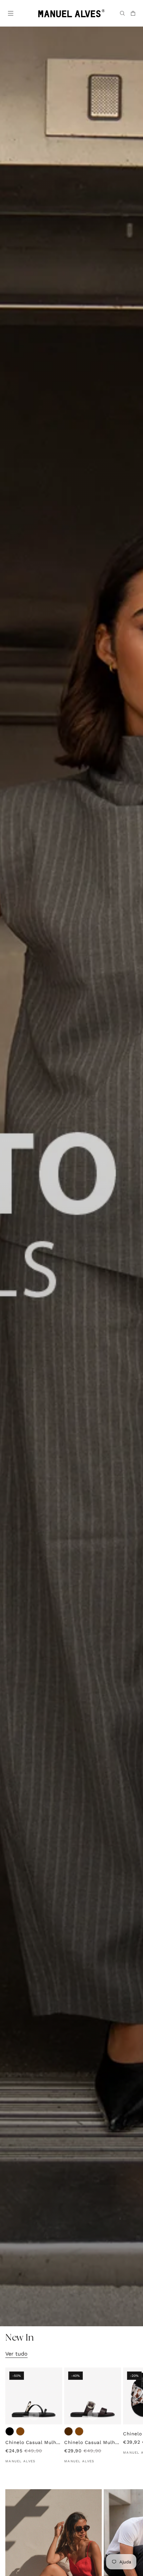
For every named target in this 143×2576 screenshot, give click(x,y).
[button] (10, 13)
